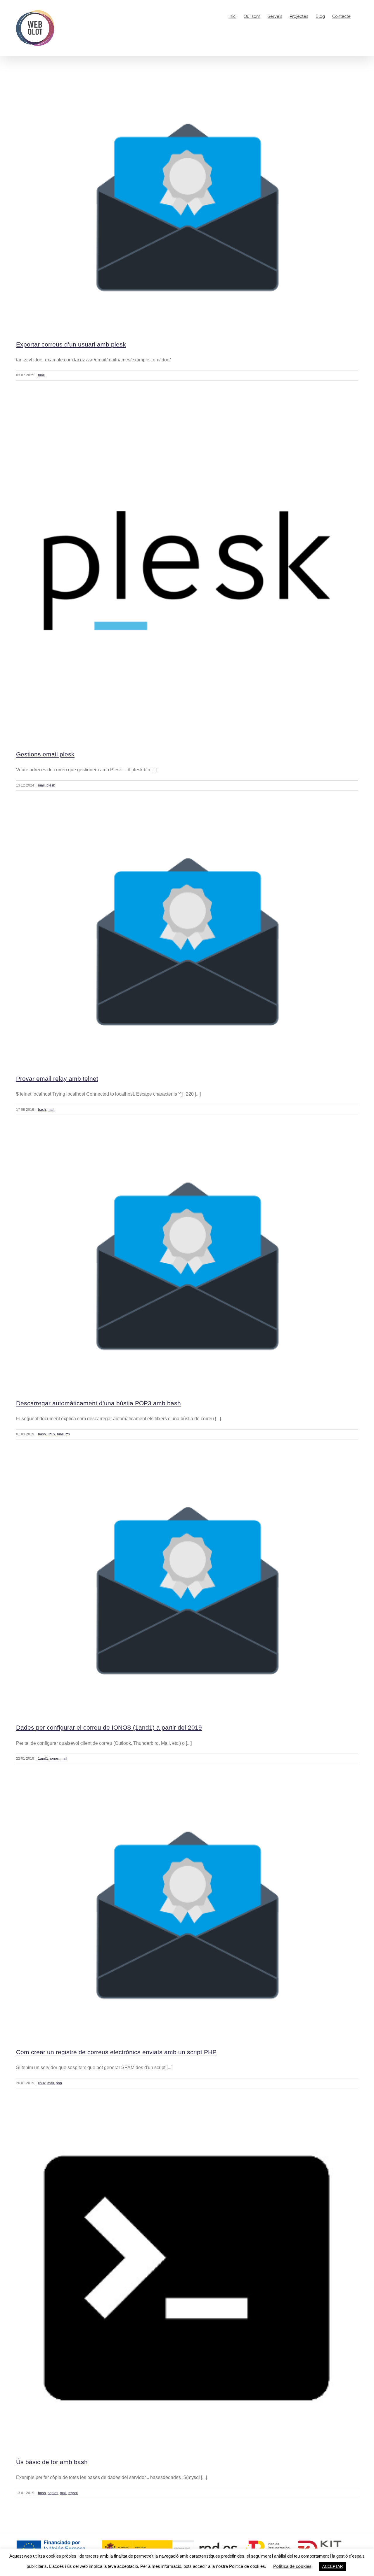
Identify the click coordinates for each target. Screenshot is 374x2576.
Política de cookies (292, 2566)
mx (68, 1434)
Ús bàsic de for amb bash (52, 2462)
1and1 (43, 1759)
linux (51, 1434)
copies (53, 2493)
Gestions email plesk (45, 754)
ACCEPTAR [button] (333, 2567)
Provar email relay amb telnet (57, 1079)
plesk (51, 785)
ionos (54, 1759)
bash (42, 1110)
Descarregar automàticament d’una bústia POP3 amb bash (98, 1403)
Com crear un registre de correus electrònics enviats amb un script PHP (116, 2052)
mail (41, 375)
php (59, 2083)
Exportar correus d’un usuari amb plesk (71, 344)
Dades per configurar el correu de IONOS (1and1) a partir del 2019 (109, 1727)
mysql (73, 2493)
